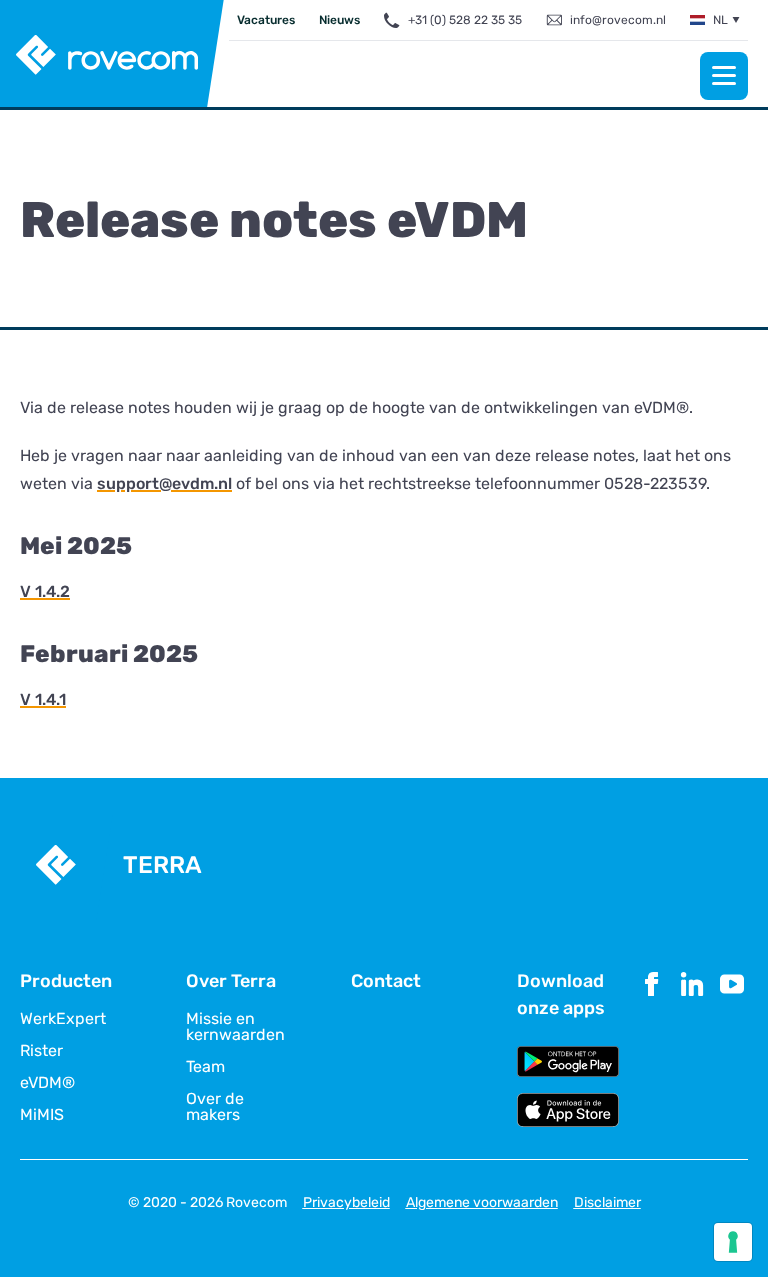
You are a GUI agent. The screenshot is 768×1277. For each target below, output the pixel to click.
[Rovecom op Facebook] (652, 1047)
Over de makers (215, 1107)
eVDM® (47, 1083)
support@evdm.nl (164, 483)
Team (205, 1067)
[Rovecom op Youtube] (732, 1047)
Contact (386, 981)
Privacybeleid (346, 1202)
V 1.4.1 (43, 699)
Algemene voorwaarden (482, 1202)
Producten (66, 981)
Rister (41, 1051)
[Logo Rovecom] (112, 55)
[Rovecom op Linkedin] (692, 1047)
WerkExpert (63, 1019)
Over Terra (231, 981)
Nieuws (339, 20)
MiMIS (42, 1115)
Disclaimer (607, 1202)
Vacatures (266, 20)
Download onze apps (561, 994)
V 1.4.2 (45, 591)
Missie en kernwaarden (235, 1027)
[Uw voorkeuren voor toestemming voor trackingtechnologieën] (733, 1242)
